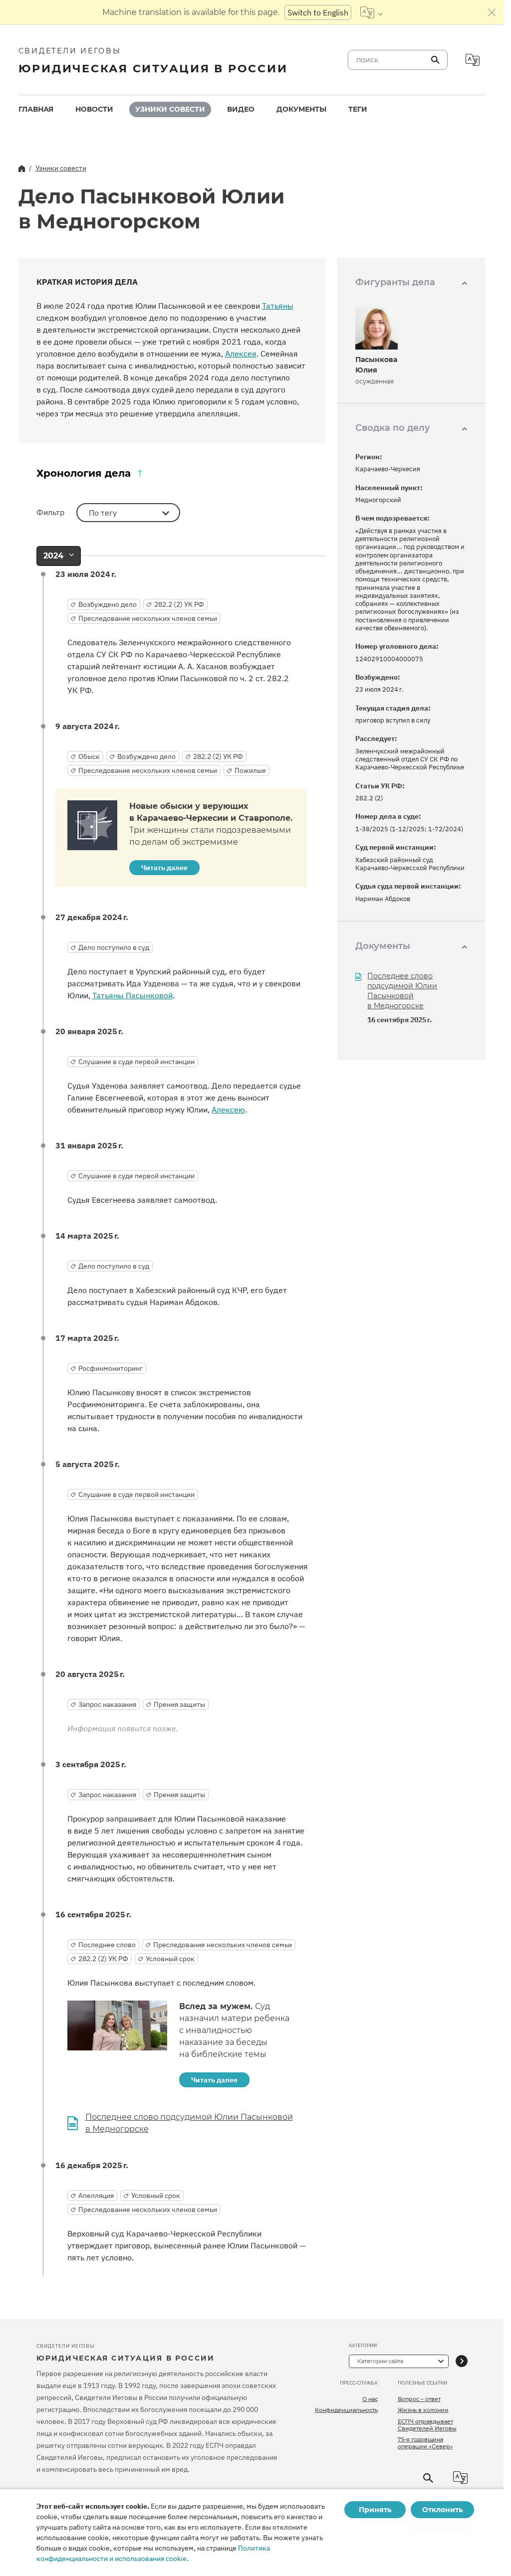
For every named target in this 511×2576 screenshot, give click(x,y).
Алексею (228, 1109)
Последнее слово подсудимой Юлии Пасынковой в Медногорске (189, 2123)
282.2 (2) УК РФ (179, 604)
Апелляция (96, 2196)
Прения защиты (179, 1704)
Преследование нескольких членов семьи (148, 618)
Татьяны (278, 306)
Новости (94, 109)
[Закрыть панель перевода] (492, 12)
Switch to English (318, 12)
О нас (370, 2399)
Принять (375, 2510)
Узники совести (170, 109)
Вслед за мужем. (234, 2030)
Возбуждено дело (108, 604)
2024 (53, 556)
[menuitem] (36, 109)
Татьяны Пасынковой (132, 995)
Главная (36, 109)
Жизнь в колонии (423, 2410)
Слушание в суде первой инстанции (136, 1062)
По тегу (103, 513)
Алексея (241, 354)
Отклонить (442, 2510)
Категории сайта (380, 2361)
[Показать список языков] (372, 12)
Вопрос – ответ (419, 2399)
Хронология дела (84, 473)
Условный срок (170, 1959)
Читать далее (164, 868)
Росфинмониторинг (111, 1368)
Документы (301, 109)
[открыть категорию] (462, 2361)
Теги (358, 109)
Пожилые (250, 770)
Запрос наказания (107, 1704)
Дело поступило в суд (114, 947)
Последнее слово (107, 1945)
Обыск (89, 756)
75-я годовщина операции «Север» (425, 2443)
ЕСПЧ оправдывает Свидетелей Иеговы (427, 2425)
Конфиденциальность (346, 2410)
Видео (241, 109)
